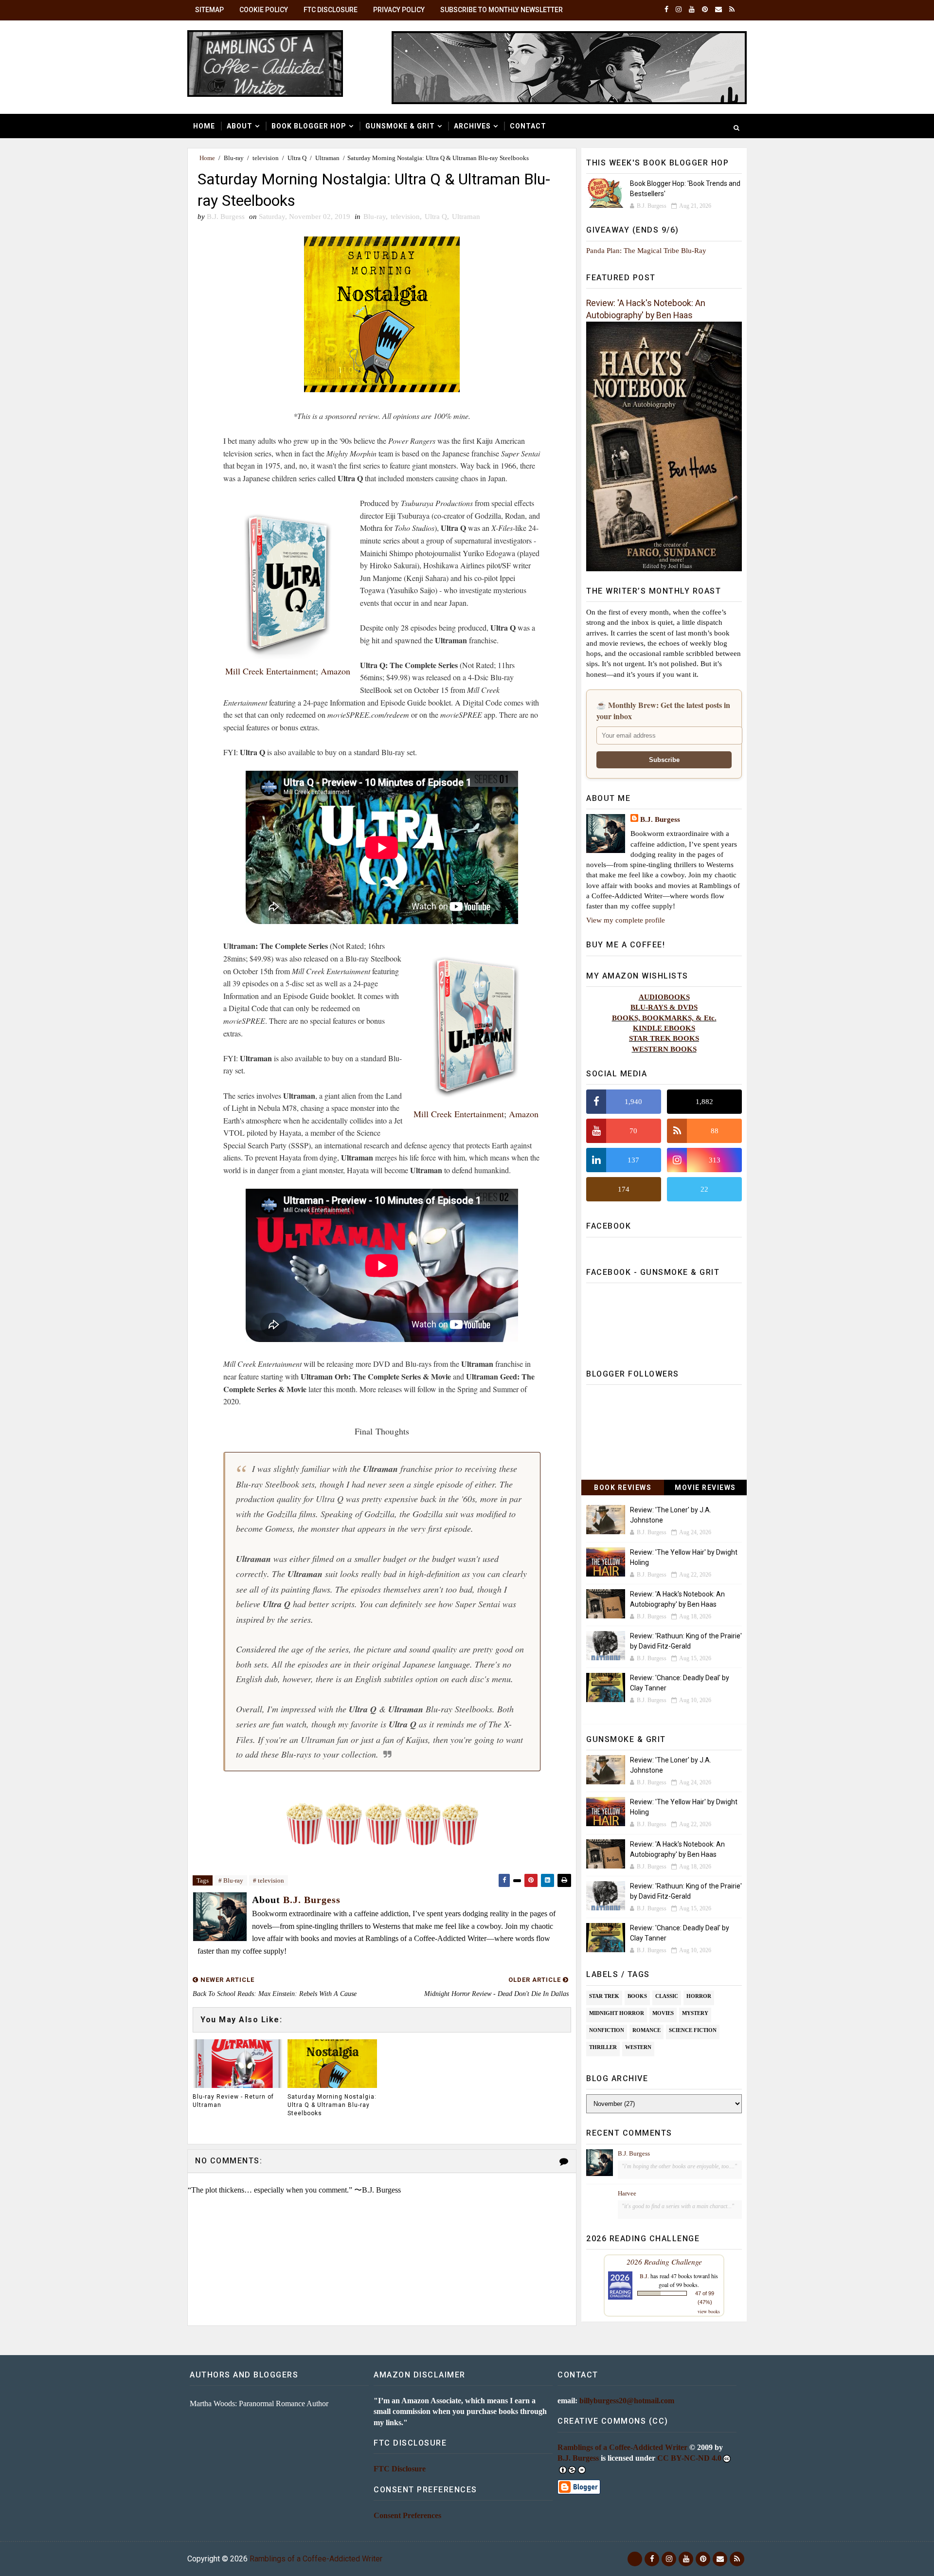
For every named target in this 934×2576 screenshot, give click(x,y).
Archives (472, 126)
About (240, 126)
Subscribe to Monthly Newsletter (502, 10)
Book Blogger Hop (309, 126)
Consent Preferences (407, 2515)
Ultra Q (297, 158)
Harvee (627, 2193)
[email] (718, 10)
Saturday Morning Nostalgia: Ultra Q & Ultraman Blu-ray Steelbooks (332, 2105)
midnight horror (617, 2013)
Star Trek (604, 1996)
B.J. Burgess (660, 819)
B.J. (644, 2276)
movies (663, 2013)
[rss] (732, 10)
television (266, 158)
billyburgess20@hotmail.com (627, 2401)
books (637, 1996)
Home (204, 126)
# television (269, 1880)
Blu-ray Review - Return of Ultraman (233, 2101)
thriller (603, 2047)
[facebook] (666, 10)
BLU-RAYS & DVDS (664, 1007)
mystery (695, 2013)
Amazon (335, 671)
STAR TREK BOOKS (664, 1038)
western (638, 2047)
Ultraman (327, 158)
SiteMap (209, 10)
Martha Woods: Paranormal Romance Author (259, 2404)
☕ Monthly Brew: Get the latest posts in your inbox (663, 710)
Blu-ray (234, 158)
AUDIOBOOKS (664, 997)
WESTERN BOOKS (664, 1049)
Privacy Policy (399, 10)
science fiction (693, 2030)
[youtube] (692, 10)
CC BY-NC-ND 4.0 (689, 2458)
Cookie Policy (264, 10)
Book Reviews (623, 1488)
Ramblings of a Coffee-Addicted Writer (622, 2447)
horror (699, 1996)
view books (709, 2311)
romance (647, 2030)
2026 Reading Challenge (664, 2261)
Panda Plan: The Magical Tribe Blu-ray (646, 250)
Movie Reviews (705, 1488)
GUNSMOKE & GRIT (400, 126)
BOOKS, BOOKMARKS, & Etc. (664, 1018)
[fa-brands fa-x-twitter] (635, 2559)
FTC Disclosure (331, 10)
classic (667, 1996)
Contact (528, 126)
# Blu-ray (231, 1880)
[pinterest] (705, 10)
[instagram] (679, 10)
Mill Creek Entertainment (270, 671)
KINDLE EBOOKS (664, 1028)
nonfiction (607, 2030)
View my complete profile (626, 920)
